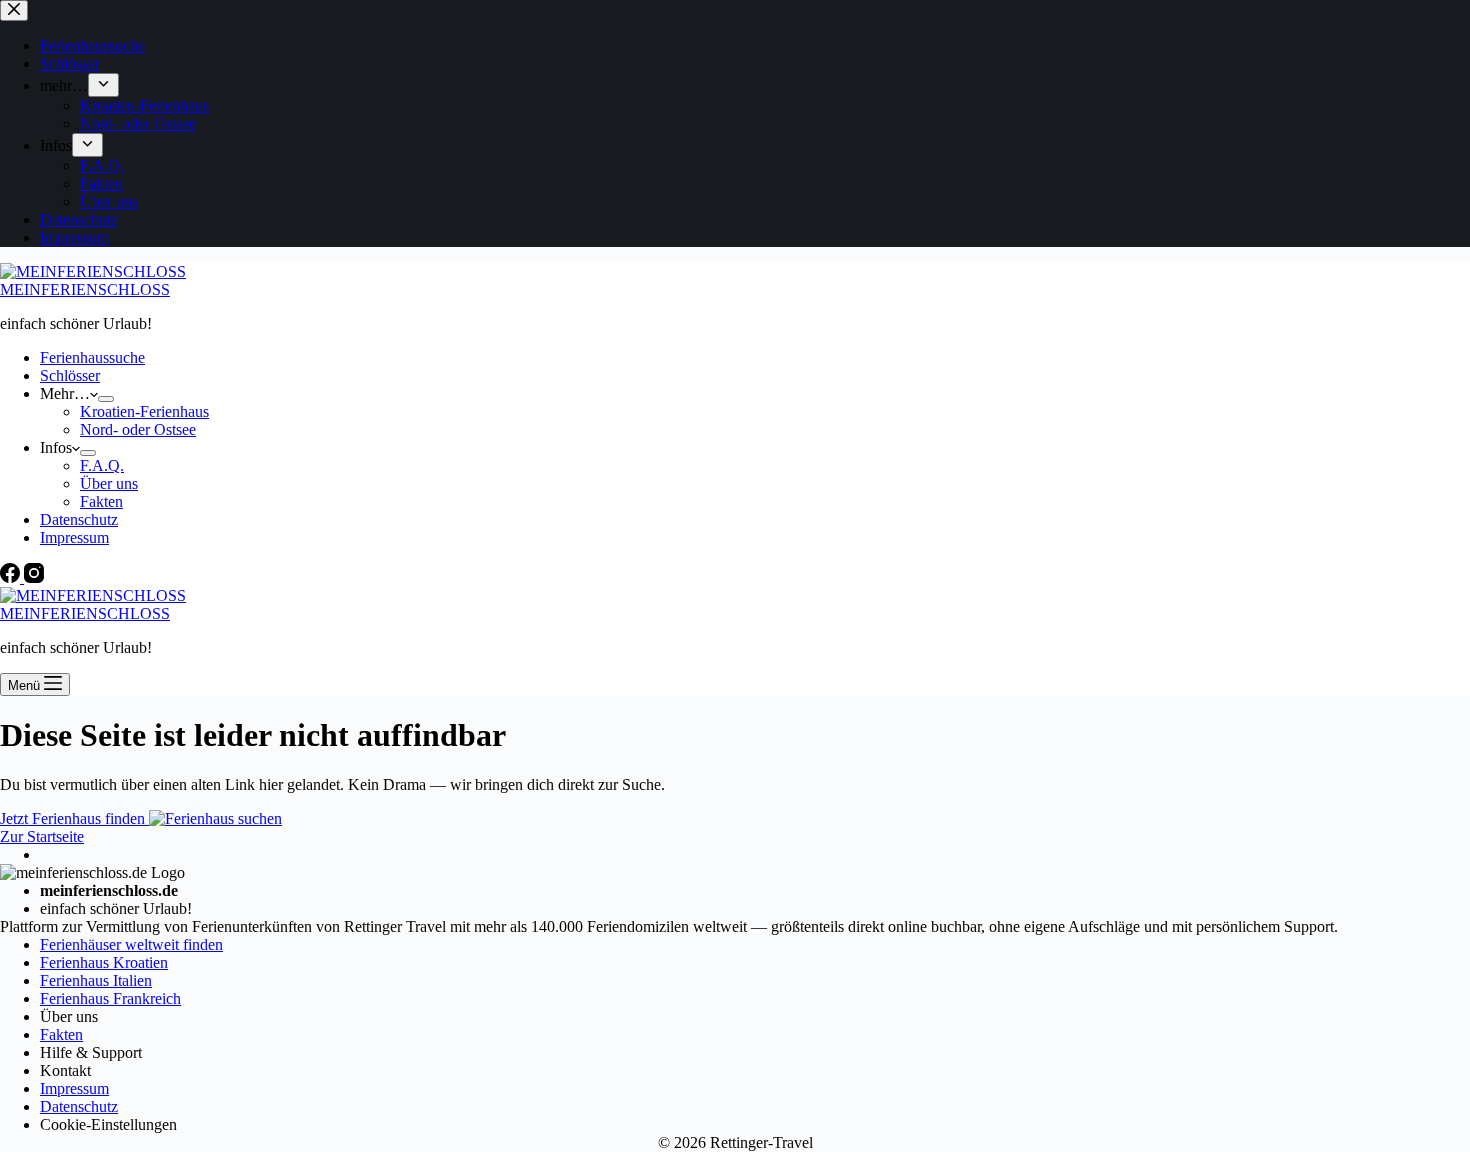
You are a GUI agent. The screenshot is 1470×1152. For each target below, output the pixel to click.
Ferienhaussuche (92, 357)
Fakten (101, 501)
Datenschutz (79, 519)
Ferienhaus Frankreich (110, 998)
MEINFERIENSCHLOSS (85, 289)
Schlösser (70, 375)
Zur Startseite (42, 836)
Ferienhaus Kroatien (104, 962)
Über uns (109, 483)
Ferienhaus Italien (96, 980)
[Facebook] (12, 577)
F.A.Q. (102, 465)
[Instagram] (34, 577)
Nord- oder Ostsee (138, 429)
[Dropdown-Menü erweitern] (106, 399)
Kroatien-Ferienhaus (144, 411)
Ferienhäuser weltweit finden (131, 944)
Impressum (74, 537)
